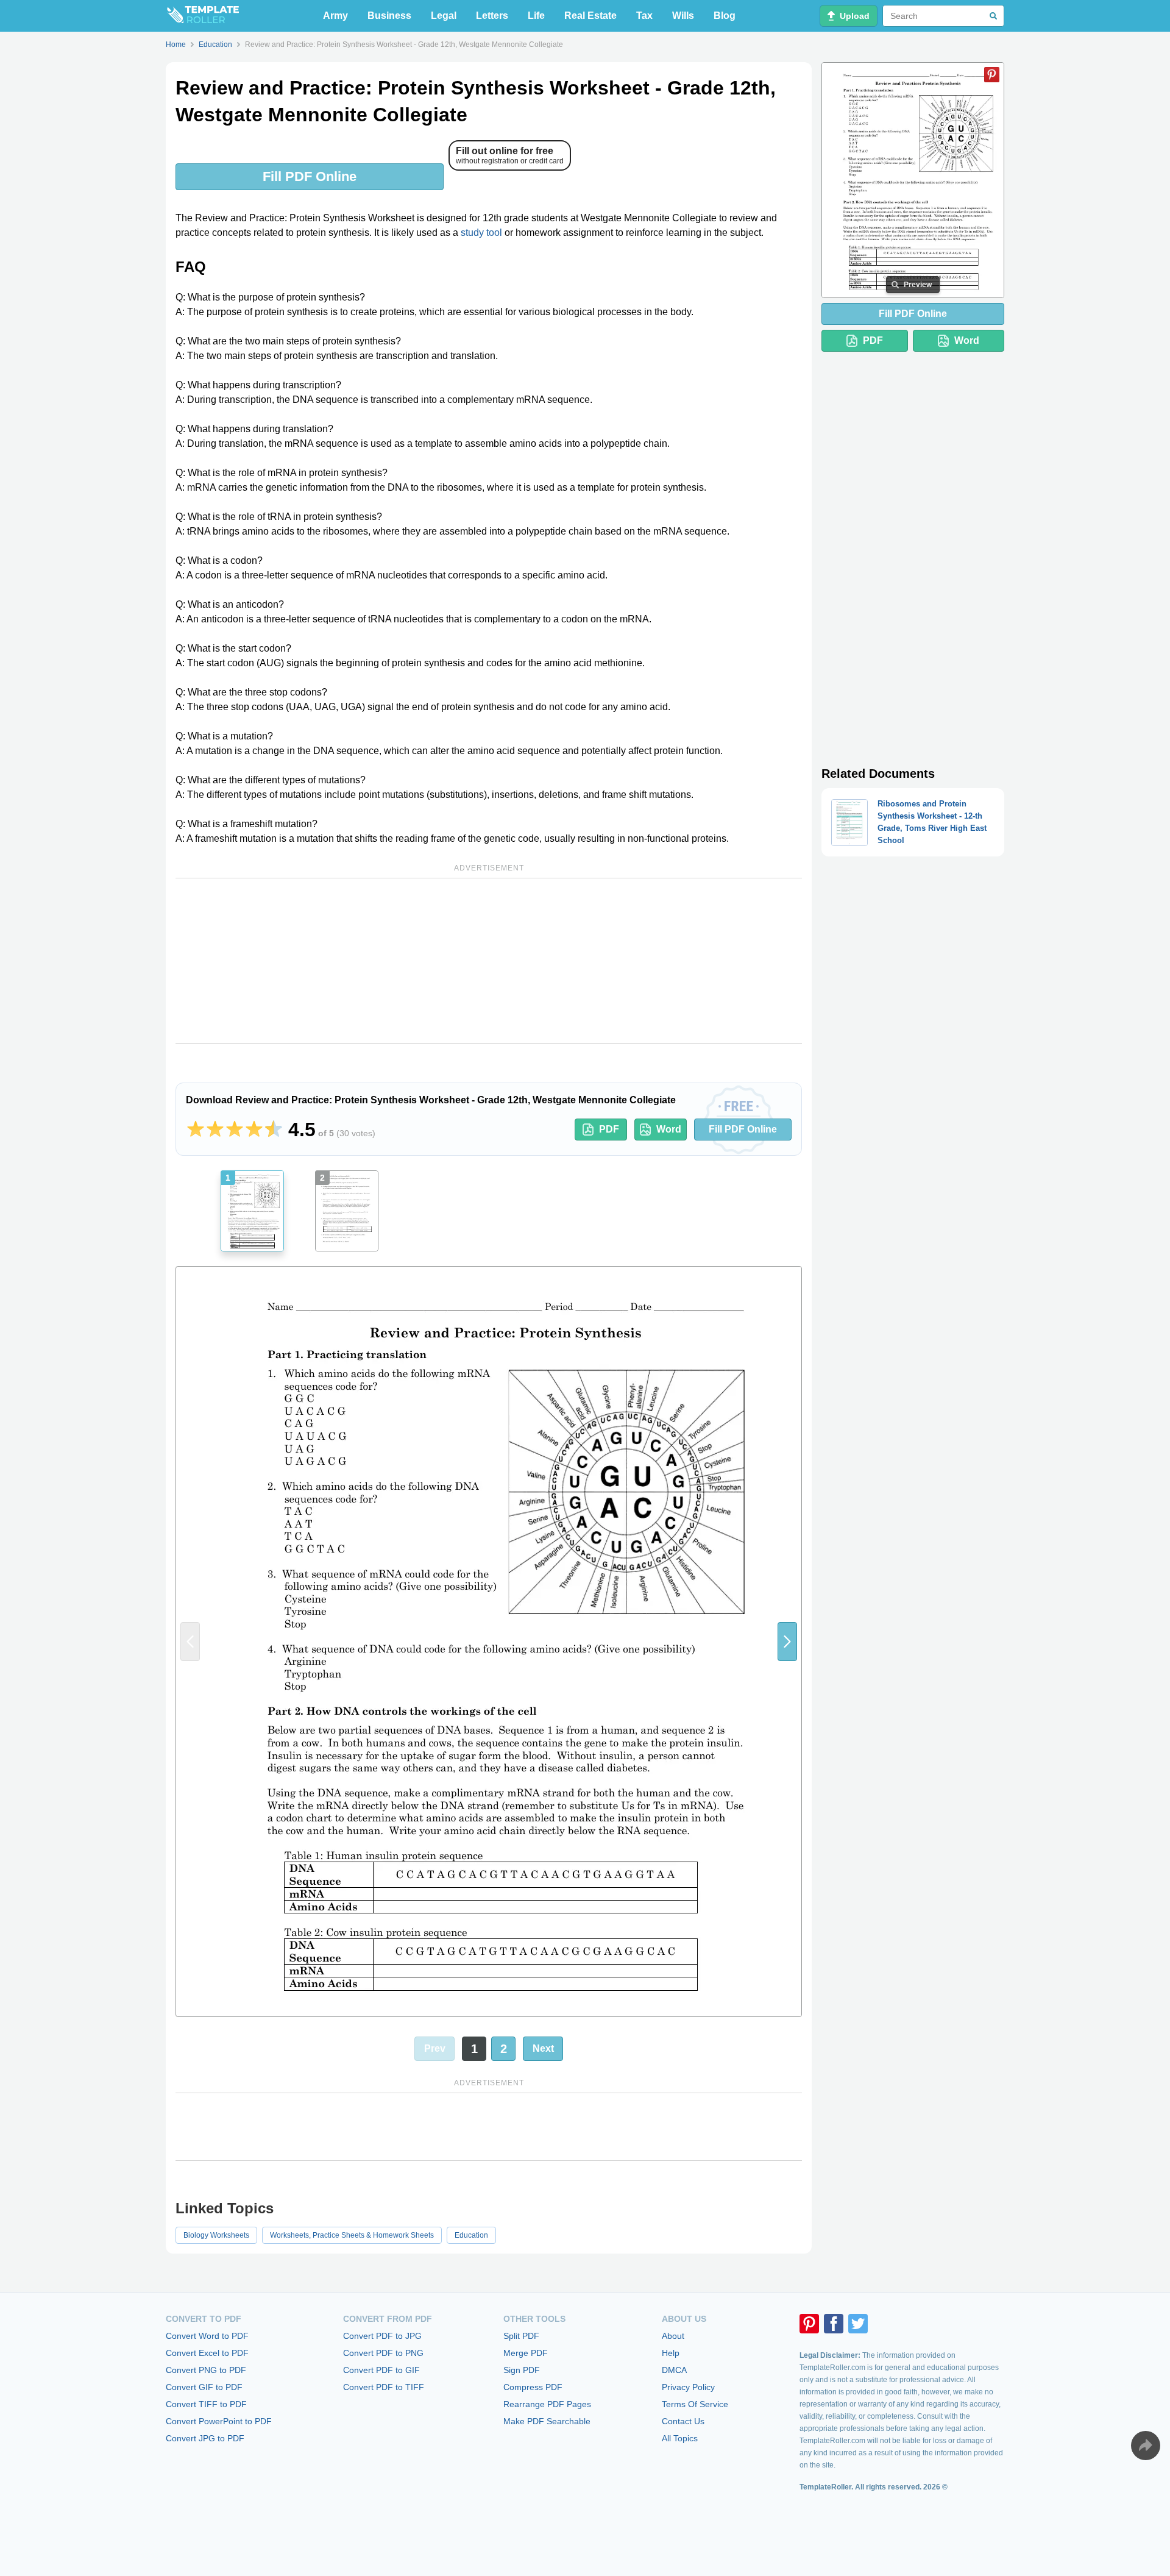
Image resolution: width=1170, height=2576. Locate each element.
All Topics (680, 2438)
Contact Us (683, 2421)
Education (471, 2235)
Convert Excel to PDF (207, 2353)
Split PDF (521, 2336)
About (673, 2336)
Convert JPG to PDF (205, 2438)
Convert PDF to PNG (383, 2353)
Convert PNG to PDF (206, 2370)
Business (389, 16)
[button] (787, 1642)
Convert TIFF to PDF (206, 2404)
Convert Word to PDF (207, 2336)
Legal (444, 16)
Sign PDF (522, 2370)
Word (669, 1129)
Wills (683, 16)
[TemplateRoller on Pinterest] (809, 2324)
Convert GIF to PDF (204, 2387)
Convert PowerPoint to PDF (219, 2421)
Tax (644, 16)
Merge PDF (526, 2353)
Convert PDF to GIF (381, 2370)
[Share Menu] (1146, 2446)
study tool (481, 233)
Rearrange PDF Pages (547, 2404)
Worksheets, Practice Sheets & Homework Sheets (352, 2235)
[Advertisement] (489, 961)
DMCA (674, 2370)
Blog (725, 16)
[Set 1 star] (196, 1130)
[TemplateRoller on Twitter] (858, 2324)
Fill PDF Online (310, 176)
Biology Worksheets (216, 2235)
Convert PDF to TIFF (384, 2387)
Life (536, 16)
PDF (609, 1129)
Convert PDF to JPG (382, 2336)
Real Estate (590, 16)
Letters (492, 16)
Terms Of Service (695, 2404)
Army (335, 16)
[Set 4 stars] (254, 1130)
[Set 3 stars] (235, 1130)
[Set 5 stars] (274, 1130)
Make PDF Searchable (547, 2421)
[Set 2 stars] (215, 1130)
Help (671, 2353)
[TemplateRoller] (202, 16)
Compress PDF (533, 2387)
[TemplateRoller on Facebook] (834, 2324)
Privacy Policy (688, 2387)
